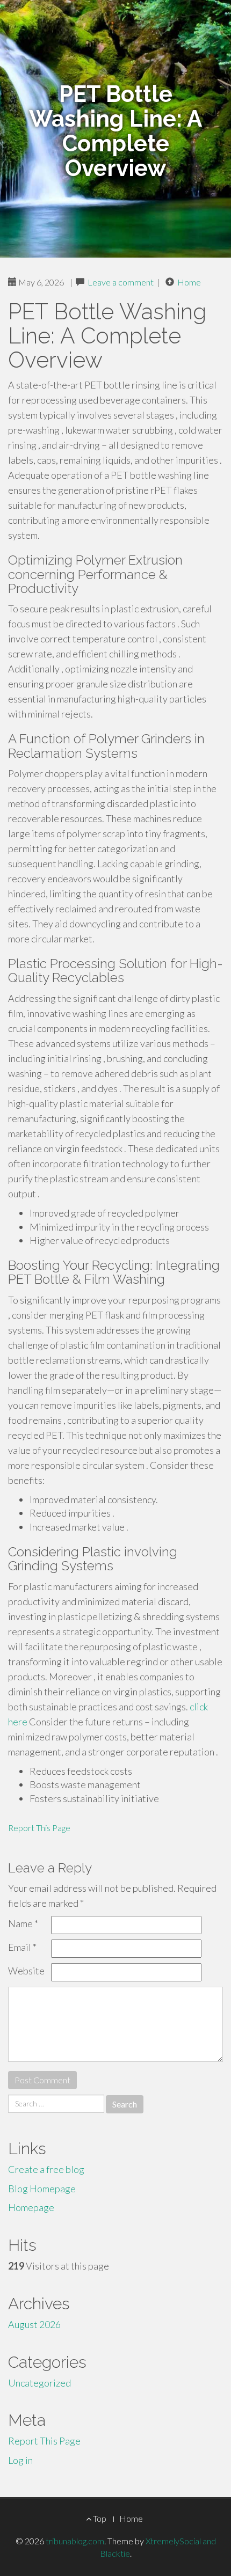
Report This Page (39, 1828)
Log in (20, 2460)
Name (23, 1923)
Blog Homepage (42, 2189)
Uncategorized (39, 2383)
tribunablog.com (75, 2541)
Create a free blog (46, 2169)
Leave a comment (121, 282)
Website (26, 1971)
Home (189, 282)
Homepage (31, 2207)
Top (99, 2518)
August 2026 (34, 2324)
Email (22, 1947)
